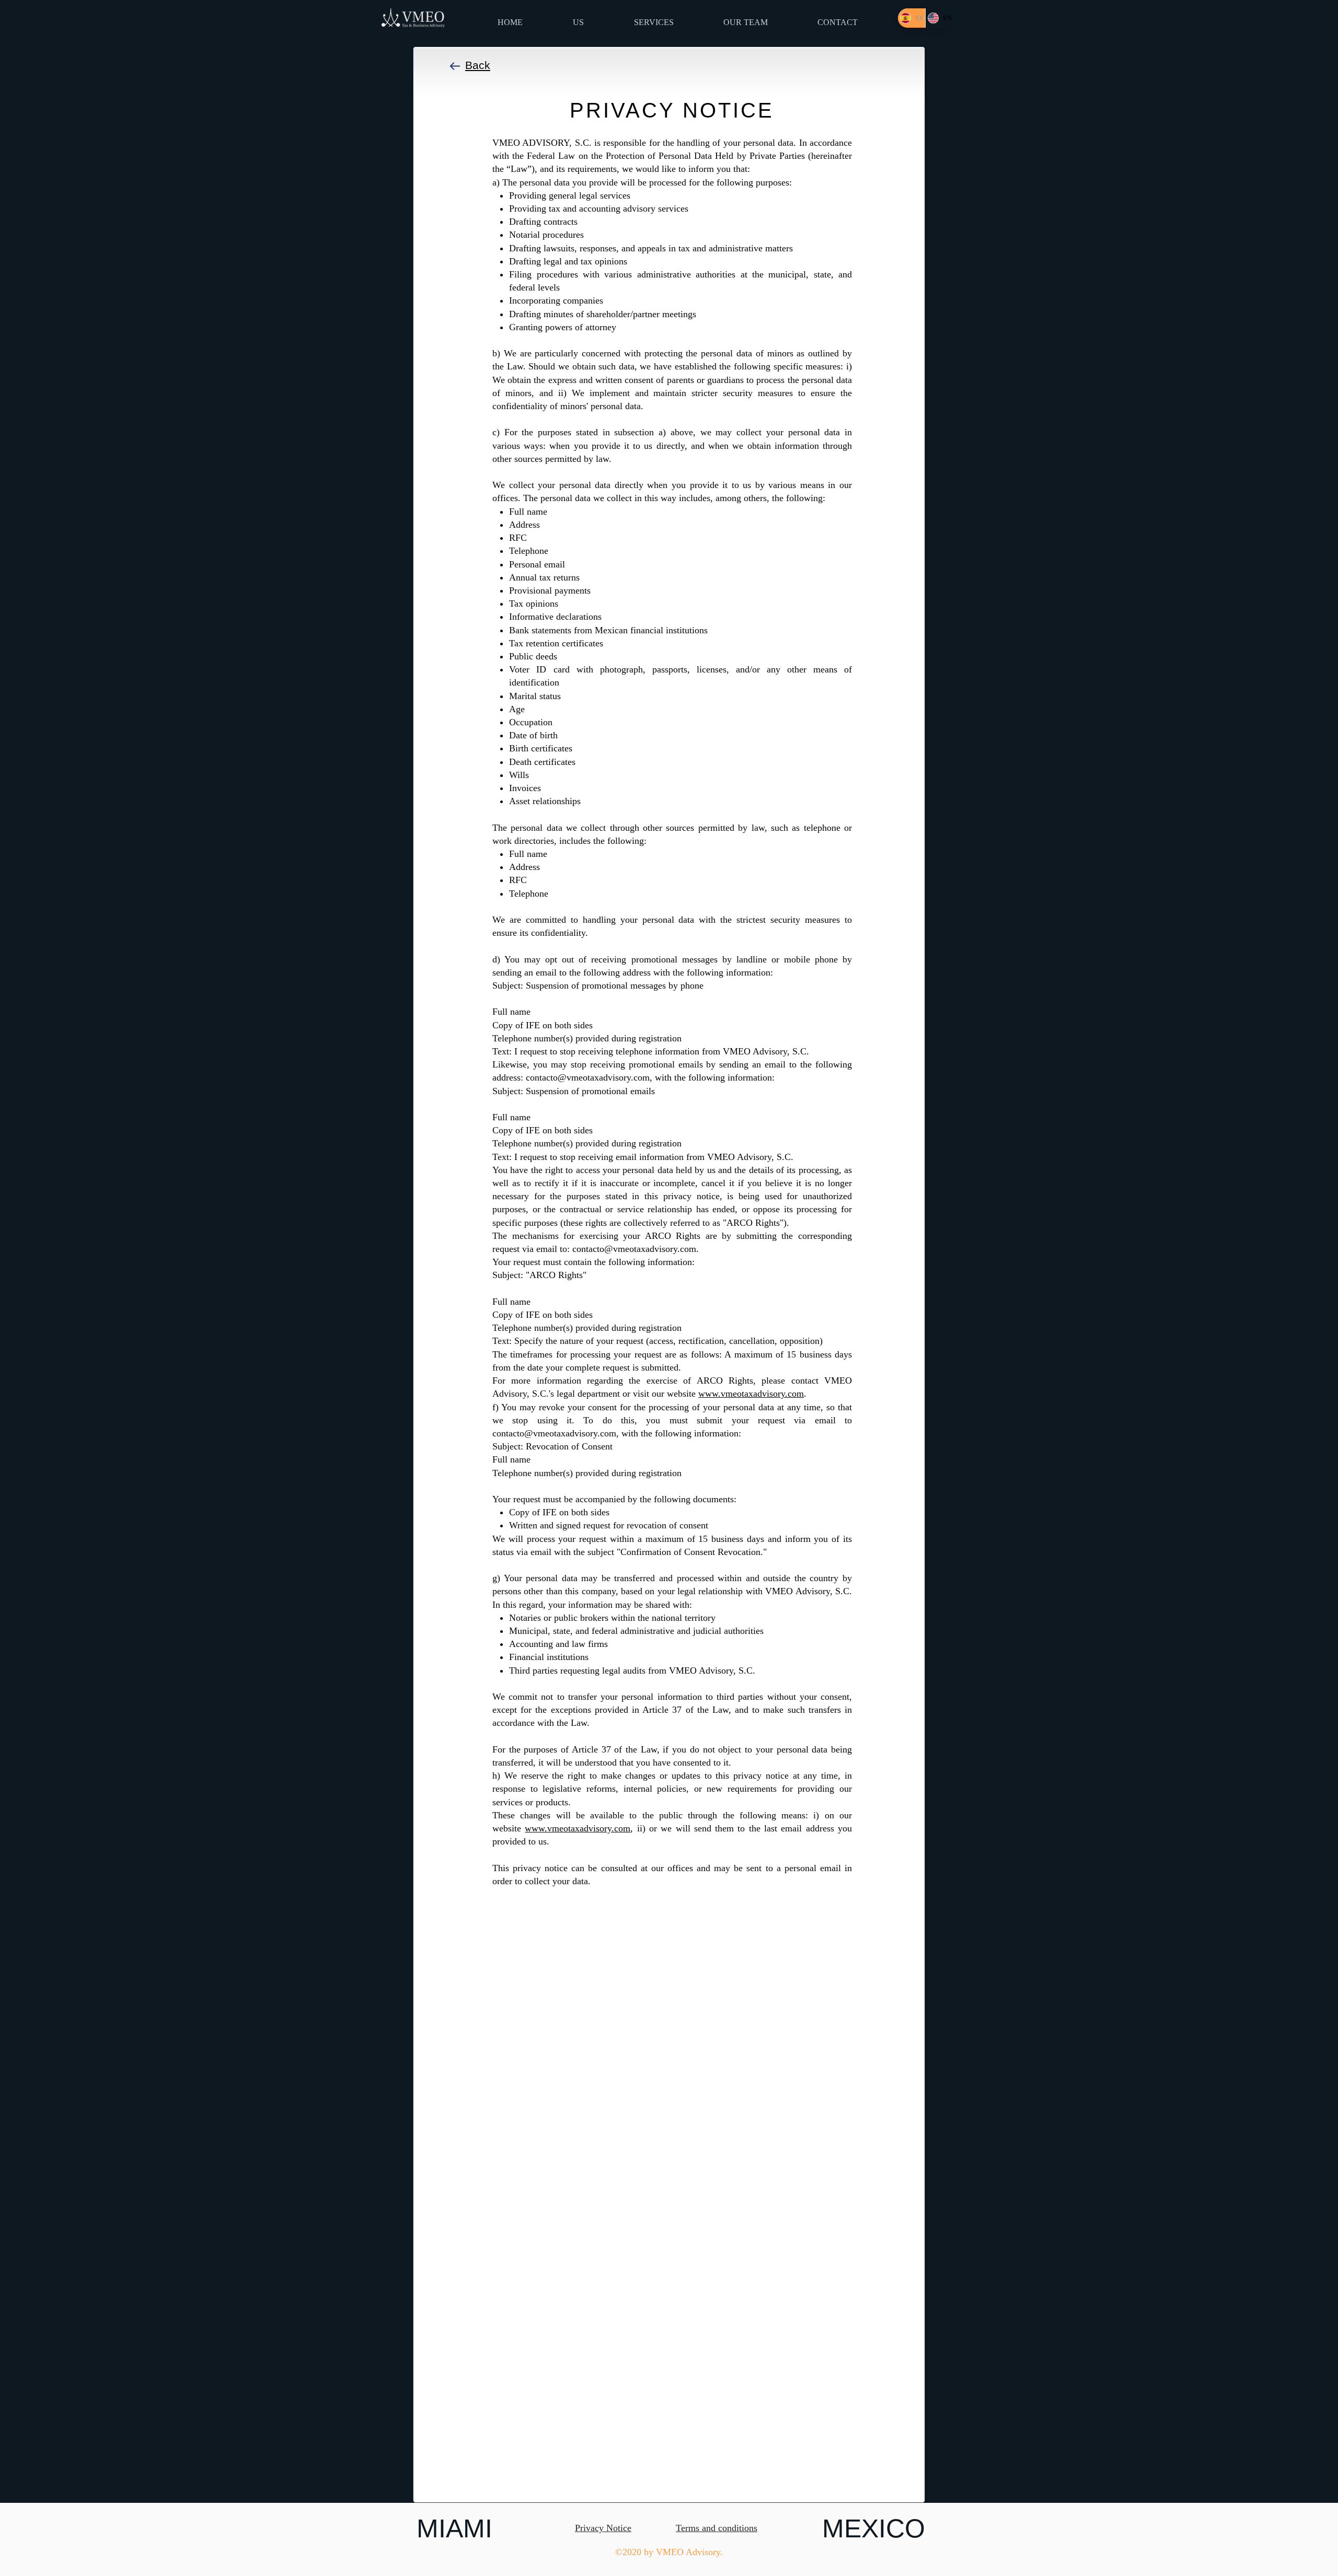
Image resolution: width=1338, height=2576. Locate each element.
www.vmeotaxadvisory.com (751, 1394)
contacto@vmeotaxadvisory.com (588, 1077)
